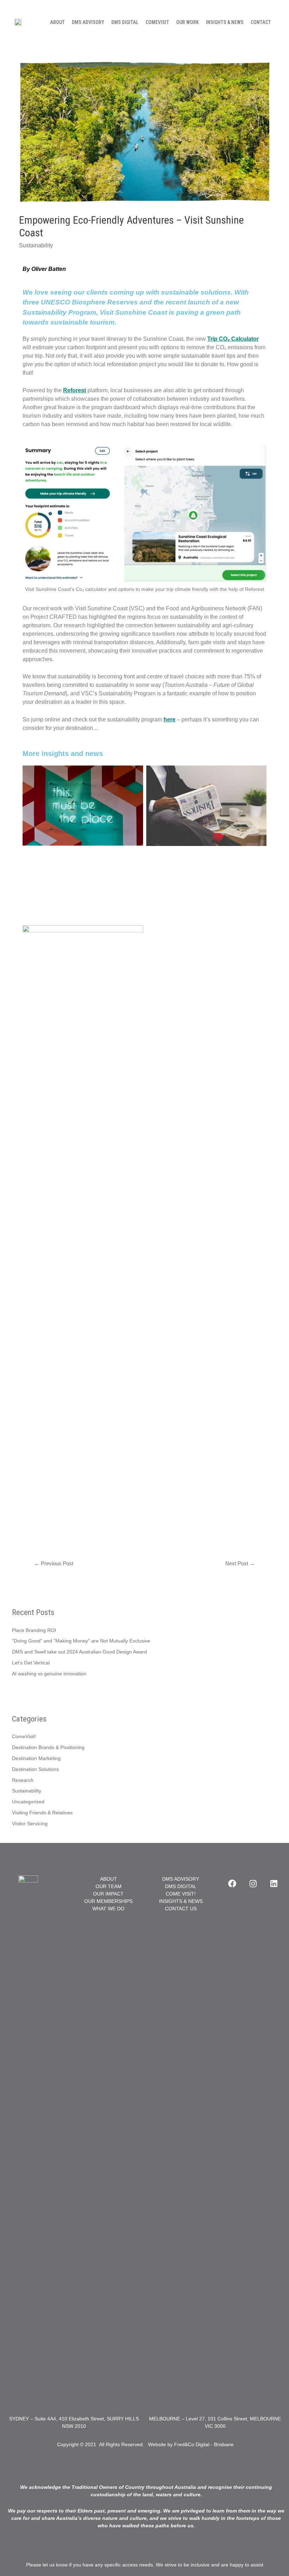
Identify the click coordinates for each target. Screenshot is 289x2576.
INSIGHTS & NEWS (225, 22)
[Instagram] (253, 1883)
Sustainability (36, 245)
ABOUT (57, 22)
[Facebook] (232, 1883)
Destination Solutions (35, 1769)
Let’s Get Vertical (31, 1663)
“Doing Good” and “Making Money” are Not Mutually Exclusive (81, 1641)
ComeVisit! (24, 1737)
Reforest (75, 390)
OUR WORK (187, 22)
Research (23, 1780)
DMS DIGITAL (125, 22)
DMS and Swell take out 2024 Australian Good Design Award (79, 1652)
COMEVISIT (157, 22)
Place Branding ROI (34, 1630)
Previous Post (54, 1564)
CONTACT (261, 22)
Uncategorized (28, 1802)
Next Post (240, 1564)
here (170, 719)
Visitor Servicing (30, 1824)
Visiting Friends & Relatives (42, 1813)
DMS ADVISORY (88, 22)
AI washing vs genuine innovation (49, 1674)
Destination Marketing (36, 1758)
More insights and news (63, 754)
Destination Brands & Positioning (48, 1747)
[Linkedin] (274, 1883)
